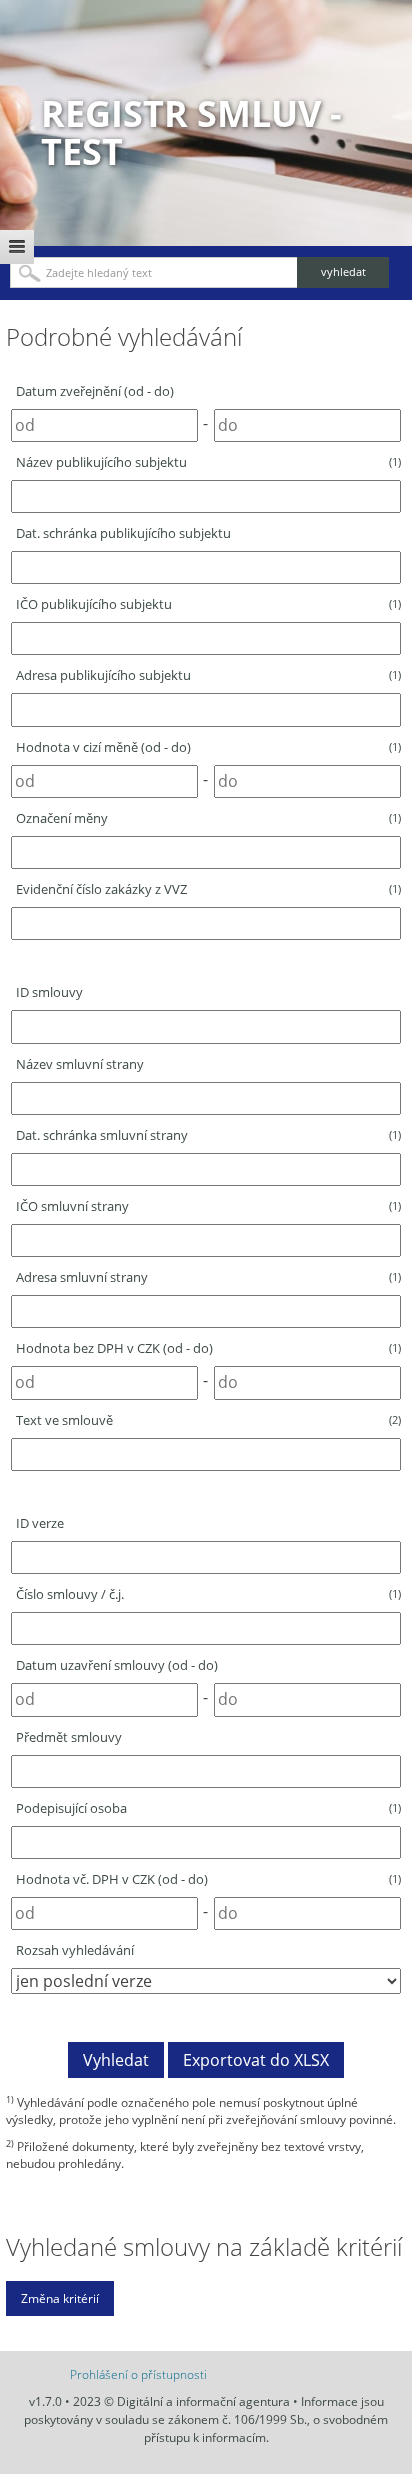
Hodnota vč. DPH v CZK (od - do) (208, 1879)
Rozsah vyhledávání (75, 1950)
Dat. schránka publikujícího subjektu (123, 533)
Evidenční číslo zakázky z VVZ (208, 889)
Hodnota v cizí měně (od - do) (208, 747)
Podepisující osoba (208, 1808)
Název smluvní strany (80, 1064)
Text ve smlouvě (208, 1420)
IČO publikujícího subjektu (208, 604)
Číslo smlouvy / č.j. (208, 1594)
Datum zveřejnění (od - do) (95, 391)
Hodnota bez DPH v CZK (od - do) (208, 1348)
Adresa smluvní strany (208, 1277)
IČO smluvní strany (208, 1206)
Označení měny (208, 818)
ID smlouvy (49, 992)
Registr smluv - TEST (191, 132)
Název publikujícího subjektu (208, 462)
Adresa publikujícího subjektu (208, 675)
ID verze (40, 1523)
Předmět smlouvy (69, 1737)
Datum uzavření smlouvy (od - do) (117, 1665)
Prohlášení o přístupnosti (138, 2374)
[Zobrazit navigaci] (17, 247)
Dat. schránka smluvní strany (208, 1135)
